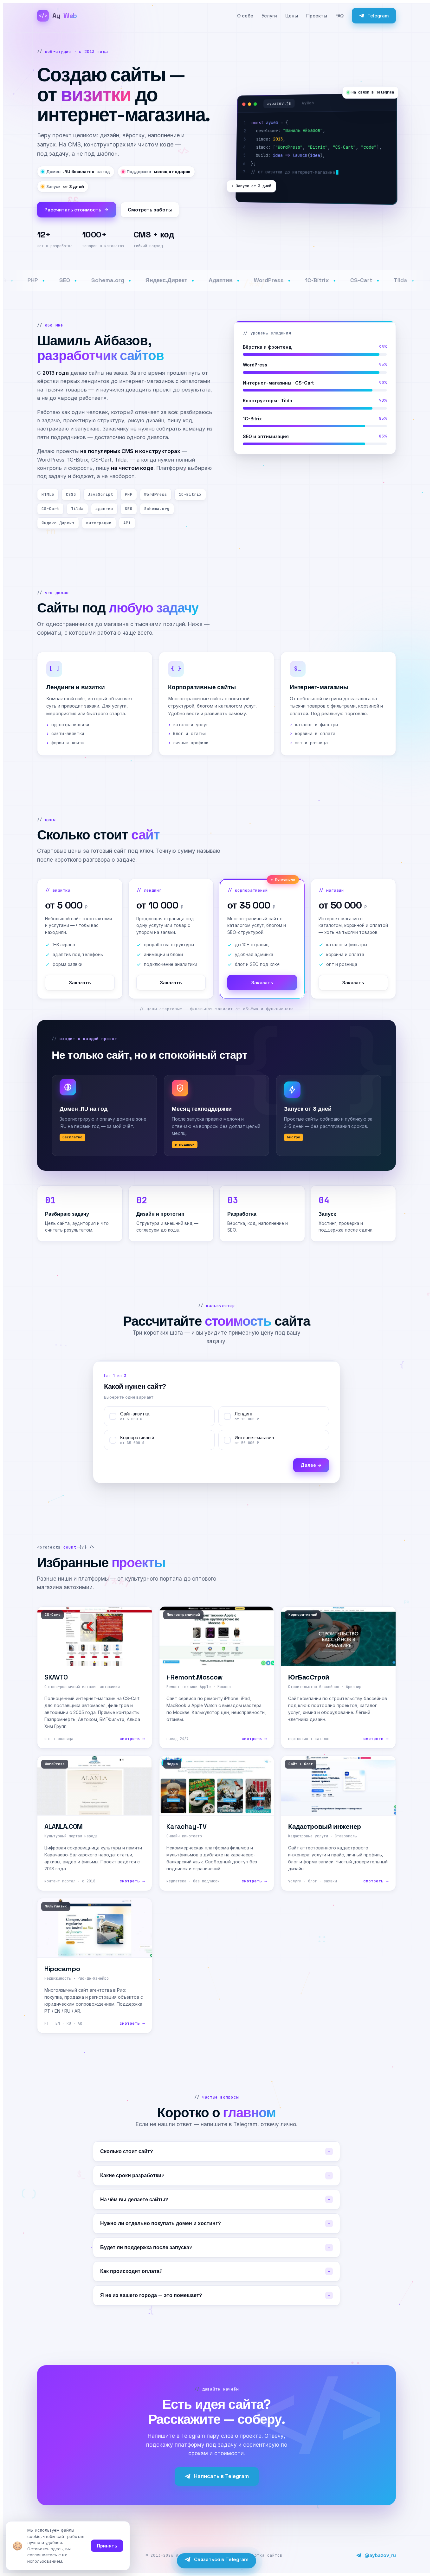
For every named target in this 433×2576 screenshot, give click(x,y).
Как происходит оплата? (215, 2271)
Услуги (269, 16)
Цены (292, 16)
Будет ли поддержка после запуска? (215, 2248)
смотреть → (132, 1739)
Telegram (378, 16)
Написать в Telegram (221, 2476)
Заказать (80, 983)
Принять (107, 2546)
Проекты (317, 16)
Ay (58, 16)
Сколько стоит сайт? (215, 2152)
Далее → (311, 1465)
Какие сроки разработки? (215, 2176)
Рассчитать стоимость (73, 210)
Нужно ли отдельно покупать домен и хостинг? (215, 2223)
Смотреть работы (150, 210)
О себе (245, 16)
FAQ (339, 16)
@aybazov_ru (380, 2555)
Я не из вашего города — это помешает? (215, 2295)
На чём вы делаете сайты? (215, 2200)
